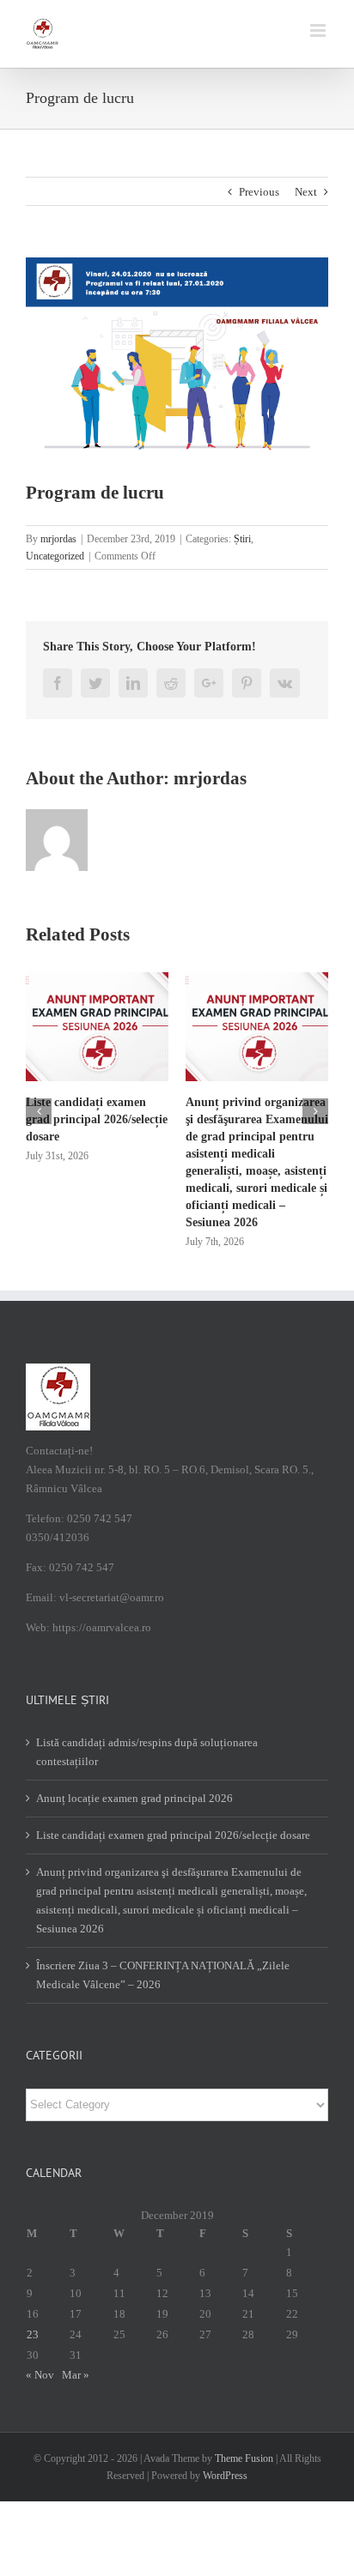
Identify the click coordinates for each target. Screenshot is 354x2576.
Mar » (76, 2375)
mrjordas (58, 539)
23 (33, 2334)
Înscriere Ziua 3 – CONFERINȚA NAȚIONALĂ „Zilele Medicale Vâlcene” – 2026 (163, 1975)
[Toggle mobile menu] (319, 30)
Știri (242, 539)
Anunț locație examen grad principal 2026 (134, 1798)
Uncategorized (55, 556)
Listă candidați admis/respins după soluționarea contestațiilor (147, 1752)
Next (306, 192)
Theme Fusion (244, 2458)
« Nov (40, 2375)
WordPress (225, 2476)
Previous (259, 192)
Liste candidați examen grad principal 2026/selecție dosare (97, 1119)
